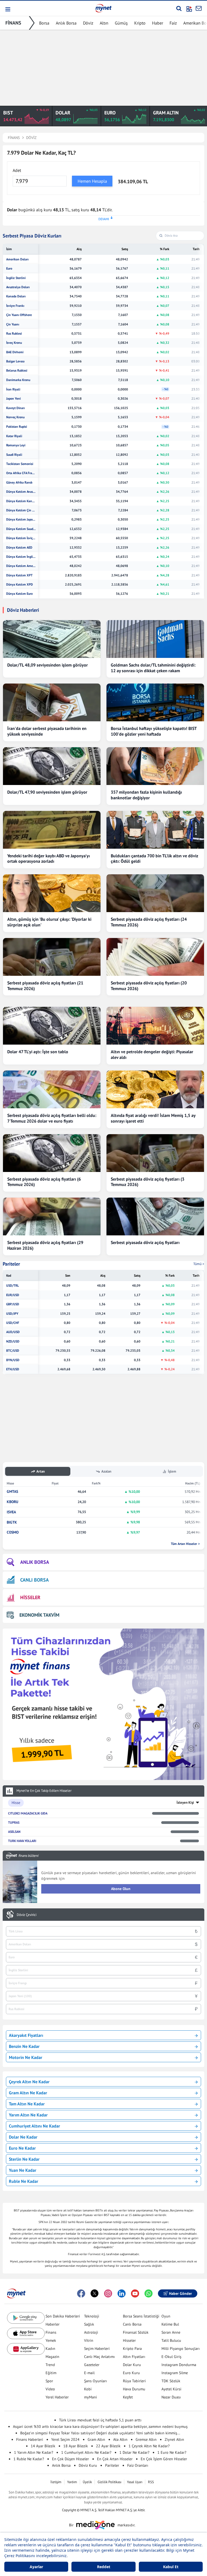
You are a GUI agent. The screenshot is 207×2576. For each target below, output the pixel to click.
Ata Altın (120, 2439)
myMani (91, 2397)
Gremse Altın (146, 2439)
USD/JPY (12, 1314)
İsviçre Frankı (15, 306)
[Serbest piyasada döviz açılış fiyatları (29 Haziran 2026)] (52, 1216)
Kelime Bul (170, 2324)
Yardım (72, 2482)
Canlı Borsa (132, 2324)
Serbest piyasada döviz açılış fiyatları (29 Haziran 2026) (45, 1245)
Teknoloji (92, 2316)
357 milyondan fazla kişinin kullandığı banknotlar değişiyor (146, 795)
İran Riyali (13, 389)
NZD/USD (13, 1341)
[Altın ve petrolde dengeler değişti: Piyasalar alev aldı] (155, 1026)
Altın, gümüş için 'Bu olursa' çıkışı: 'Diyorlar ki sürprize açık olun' (49, 922)
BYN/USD (13, 1360)
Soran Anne (171, 2332)
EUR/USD (13, 1295)
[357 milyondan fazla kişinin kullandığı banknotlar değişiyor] (155, 766)
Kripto (140, 23)
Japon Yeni (13, 399)
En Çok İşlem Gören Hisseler (164, 2459)
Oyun (166, 2316)
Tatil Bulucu (171, 2340)
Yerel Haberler (57, 2397)
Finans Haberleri (30, 2439)
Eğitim (51, 2373)
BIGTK (12, 1522)
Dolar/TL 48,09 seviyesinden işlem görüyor (48, 665)
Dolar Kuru (132, 2365)
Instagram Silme (175, 2373)
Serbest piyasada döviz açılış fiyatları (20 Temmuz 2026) (149, 986)
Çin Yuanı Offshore (19, 315)
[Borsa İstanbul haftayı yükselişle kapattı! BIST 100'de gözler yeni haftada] (155, 702)
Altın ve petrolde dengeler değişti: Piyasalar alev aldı (152, 1054)
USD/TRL (13, 1286)
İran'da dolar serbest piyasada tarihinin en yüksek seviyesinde (47, 731)
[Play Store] (26, 2318)
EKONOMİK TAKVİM (39, 1615)
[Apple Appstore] (26, 2334)
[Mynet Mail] (199, 8)
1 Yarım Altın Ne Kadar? (34, 2452)
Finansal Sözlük (136, 2332)
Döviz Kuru (88, 2465)
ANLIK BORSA (35, 1562)
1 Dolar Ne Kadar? (134, 2452)
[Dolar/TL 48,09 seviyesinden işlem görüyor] (52, 639)
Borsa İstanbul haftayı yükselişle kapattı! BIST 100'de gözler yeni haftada (154, 731)
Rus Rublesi (14, 334)
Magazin (52, 2357)
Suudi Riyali (14, 455)
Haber (158, 23)
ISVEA (11, 1512)
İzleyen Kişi (185, 1802)
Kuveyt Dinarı (15, 408)
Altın (104, 23)
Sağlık (89, 2324)
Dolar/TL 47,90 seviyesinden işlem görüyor (47, 792)
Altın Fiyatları (134, 2357)
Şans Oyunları (96, 2381)
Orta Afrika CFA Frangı (21, 473)
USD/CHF (13, 1323)
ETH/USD (13, 1369)
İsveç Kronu (14, 343)
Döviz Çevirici (27, 1915)
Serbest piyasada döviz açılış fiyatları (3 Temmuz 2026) (148, 1182)
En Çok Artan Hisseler (115, 2459)
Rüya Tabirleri (134, 2381)
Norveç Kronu (15, 417)
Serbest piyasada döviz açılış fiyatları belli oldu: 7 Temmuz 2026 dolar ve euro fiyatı (52, 1118)
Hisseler (129, 2340)
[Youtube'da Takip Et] (135, 2293)
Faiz (173, 23)
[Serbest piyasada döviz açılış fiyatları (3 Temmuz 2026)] (155, 1153)
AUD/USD (13, 1332)
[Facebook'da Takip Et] (81, 2293)
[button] (7, 9)
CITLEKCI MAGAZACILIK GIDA (28, 1813)
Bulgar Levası (15, 361)
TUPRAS (14, 1822)
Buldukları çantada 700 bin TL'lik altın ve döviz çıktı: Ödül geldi (154, 859)
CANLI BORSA (34, 1580)
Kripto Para (132, 2349)
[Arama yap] (179, 8)
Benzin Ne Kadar (24, 2046)
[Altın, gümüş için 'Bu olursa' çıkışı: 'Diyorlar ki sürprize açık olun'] (52, 893)
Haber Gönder (180, 2293)
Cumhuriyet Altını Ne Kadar (34, 2126)
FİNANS (13, 23)
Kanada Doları (16, 296)
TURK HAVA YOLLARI (22, 1841)
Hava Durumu (134, 2389)
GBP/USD (13, 1304)
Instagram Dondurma (179, 2365)
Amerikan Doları (17, 259)
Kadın (50, 2349)
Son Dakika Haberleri (63, 2316)
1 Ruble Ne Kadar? (29, 2459)
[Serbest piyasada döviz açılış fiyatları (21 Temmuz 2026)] (52, 957)
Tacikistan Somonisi (20, 464)
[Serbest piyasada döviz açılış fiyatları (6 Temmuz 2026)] (52, 1153)
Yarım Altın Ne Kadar (28, 2115)
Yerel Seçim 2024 (65, 2439)
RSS (151, 2482)
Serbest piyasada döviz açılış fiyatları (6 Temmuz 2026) (44, 1182)
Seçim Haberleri (97, 2349)
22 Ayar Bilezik (108, 2446)
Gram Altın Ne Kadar (28, 2093)
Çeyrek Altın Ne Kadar (29, 2082)
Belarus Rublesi (17, 371)
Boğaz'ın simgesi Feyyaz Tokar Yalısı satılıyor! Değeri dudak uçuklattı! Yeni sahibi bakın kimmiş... (100, 2433)
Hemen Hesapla (92, 181)
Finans (51, 2332)
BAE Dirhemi (15, 352)
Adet (17, 170)
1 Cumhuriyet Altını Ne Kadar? (86, 2452)
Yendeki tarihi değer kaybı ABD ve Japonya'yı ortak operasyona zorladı (49, 859)
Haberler (53, 2324)
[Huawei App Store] (26, 2349)
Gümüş (121, 23)
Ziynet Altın (174, 2439)
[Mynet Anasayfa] (103, 8)
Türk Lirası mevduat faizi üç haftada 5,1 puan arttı (100, 2420)
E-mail (89, 2373)
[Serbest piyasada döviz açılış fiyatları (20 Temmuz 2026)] (155, 957)
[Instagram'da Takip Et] (108, 2293)
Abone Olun (121, 1889)
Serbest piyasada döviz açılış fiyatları (145, 1242)
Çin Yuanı (13, 324)
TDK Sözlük (171, 2381)
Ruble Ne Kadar (24, 2181)
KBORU (13, 1502)
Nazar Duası (171, 2397)
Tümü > (199, 1264)
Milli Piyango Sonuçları (181, 2349)
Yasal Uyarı (135, 2482)
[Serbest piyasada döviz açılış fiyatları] (155, 1216)
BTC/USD (13, 1351)
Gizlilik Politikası (109, 2482)
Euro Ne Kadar (22, 2148)
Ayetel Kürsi (171, 2389)
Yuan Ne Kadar (23, 2170)
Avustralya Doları (18, 287)
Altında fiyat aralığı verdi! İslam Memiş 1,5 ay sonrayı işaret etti (153, 1118)
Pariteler (11, 1264)
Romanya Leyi (16, 445)
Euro (9, 269)
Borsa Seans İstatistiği (141, 2316)
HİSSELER (30, 1597)
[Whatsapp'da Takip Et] (149, 2293)
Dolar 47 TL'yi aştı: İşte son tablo (38, 1052)
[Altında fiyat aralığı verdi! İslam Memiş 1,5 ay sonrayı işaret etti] (155, 1089)
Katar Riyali (14, 436)
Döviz (88, 23)
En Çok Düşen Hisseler (70, 2459)
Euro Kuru (131, 2373)
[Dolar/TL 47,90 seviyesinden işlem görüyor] (52, 766)
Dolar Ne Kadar (23, 2137)
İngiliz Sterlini (16, 278)
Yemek (51, 2340)
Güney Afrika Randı (19, 482)
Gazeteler (92, 2365)
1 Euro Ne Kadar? (172, 2452)
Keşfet (128, 2397)
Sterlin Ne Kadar (24, 2159)
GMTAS (12, 1492)
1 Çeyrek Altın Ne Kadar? (149, 2446)
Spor (49, 2381)
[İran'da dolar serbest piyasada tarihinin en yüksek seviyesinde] (52, 702)
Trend (50, 2365)
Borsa (44, 23)
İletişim (56, 2482)
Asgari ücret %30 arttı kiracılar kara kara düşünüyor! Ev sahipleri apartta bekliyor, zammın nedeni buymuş (100, 2427)
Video (50, 2389)
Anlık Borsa (66, 23)
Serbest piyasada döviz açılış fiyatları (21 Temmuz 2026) (45, 986)
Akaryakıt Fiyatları (26, 2035)
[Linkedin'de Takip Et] (122, 2293)
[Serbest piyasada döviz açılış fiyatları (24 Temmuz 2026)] (155, 893)
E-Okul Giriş (171, 2357)
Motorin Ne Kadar (26, 2057)
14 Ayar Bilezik (43, 2446)
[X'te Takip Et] (95, 2293)
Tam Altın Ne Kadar (27, 2104)
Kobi (88, 2389)
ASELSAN (14, 1832)
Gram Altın (96, 2439)
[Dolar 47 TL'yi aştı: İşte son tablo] (52, 1026)
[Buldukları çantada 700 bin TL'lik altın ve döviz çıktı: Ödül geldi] (155, 830)
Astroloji (91, 2332)
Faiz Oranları (138, 2465)
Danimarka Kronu (18, 380)
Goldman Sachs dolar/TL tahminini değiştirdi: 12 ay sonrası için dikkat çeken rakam (153, 668)
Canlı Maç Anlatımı (99, 2357)
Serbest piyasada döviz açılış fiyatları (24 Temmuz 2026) (149, 922)
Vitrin (89, 2340)
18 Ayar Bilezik (76, 2446)
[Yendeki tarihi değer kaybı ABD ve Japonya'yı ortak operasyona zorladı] (52, 830)
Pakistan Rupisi (17, 427)
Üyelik (87, 2482)
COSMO (13, 1532)
